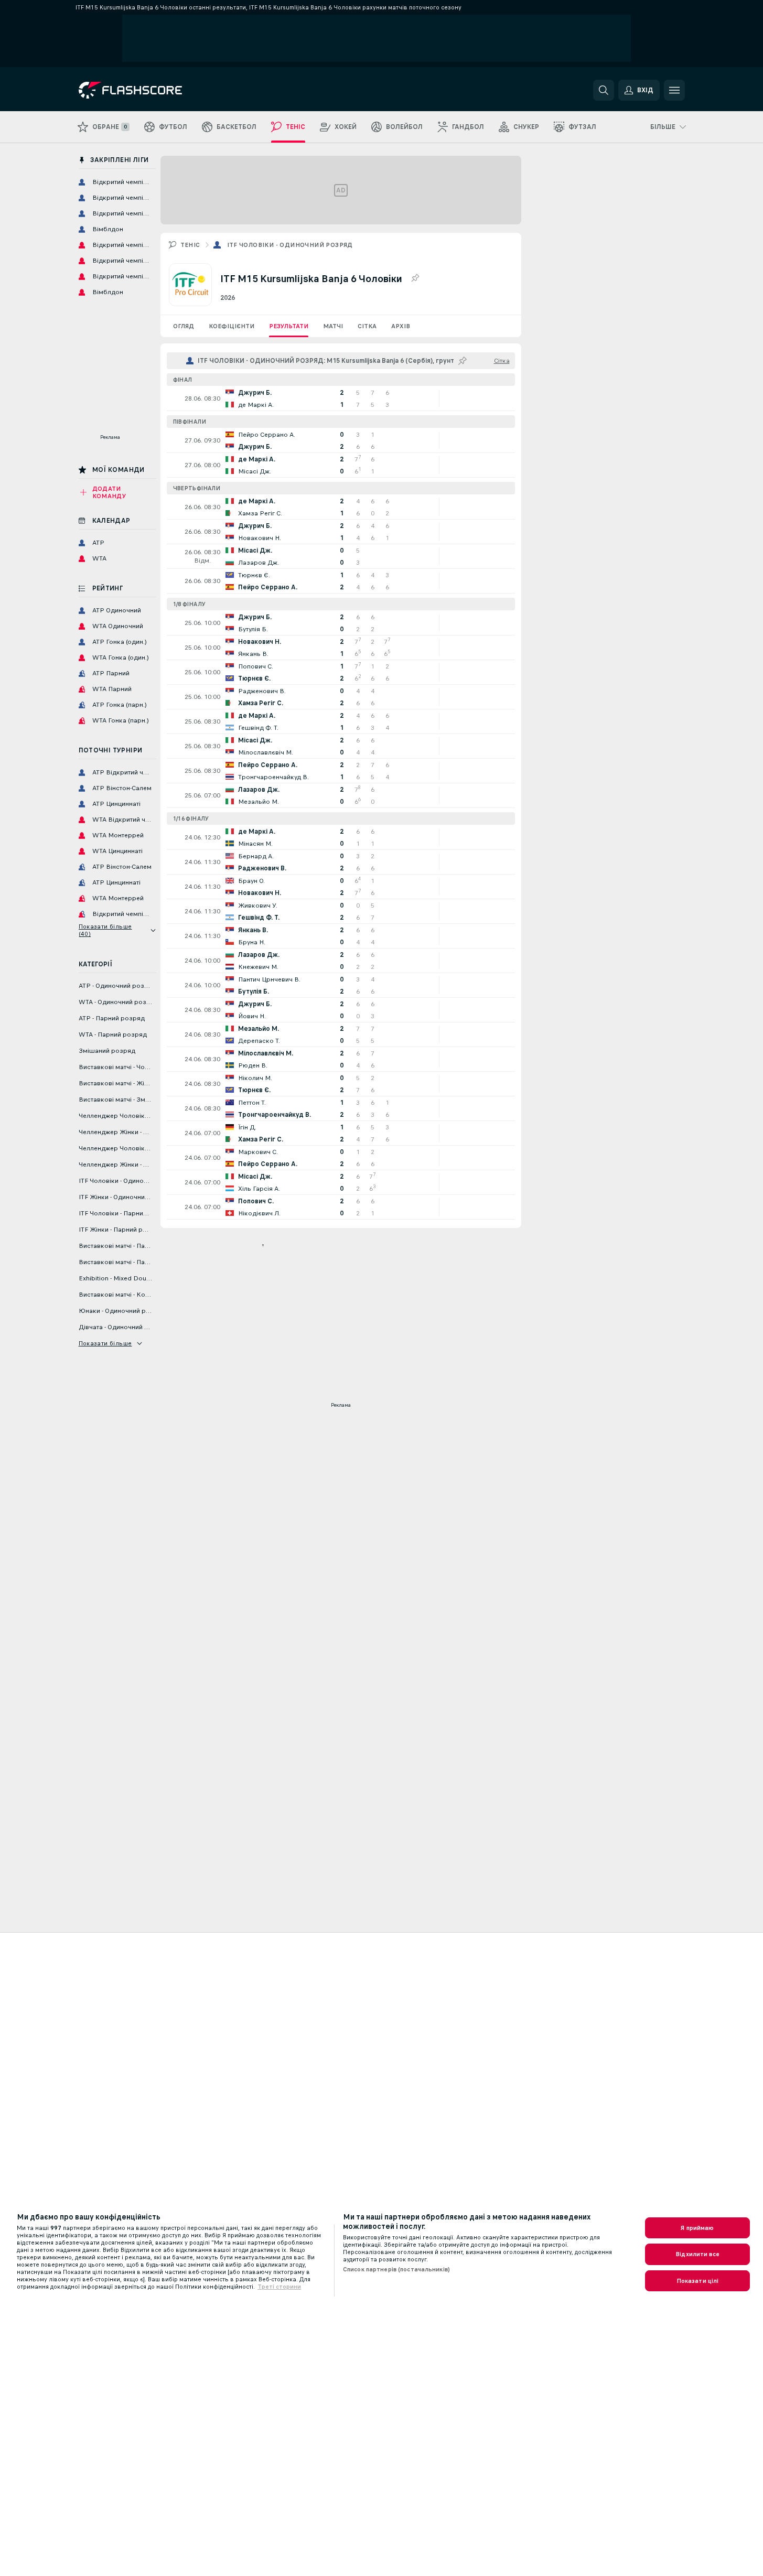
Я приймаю (697, 2228)
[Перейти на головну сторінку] (151, 90)
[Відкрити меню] (674, 90)
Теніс (190, 245)
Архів (401, 326)
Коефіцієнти (232, 326)
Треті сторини (279, 2287)
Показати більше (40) (105, 930)
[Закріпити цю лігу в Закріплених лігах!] (415, 278)
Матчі (333, 326)
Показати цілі (698, 2281)
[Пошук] (604, 90)
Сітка (367, 326)
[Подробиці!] (341, 398)
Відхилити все (697, 2254)
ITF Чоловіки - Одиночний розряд (290, 245)
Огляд (184, 326)
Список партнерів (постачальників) (396, 2269)
